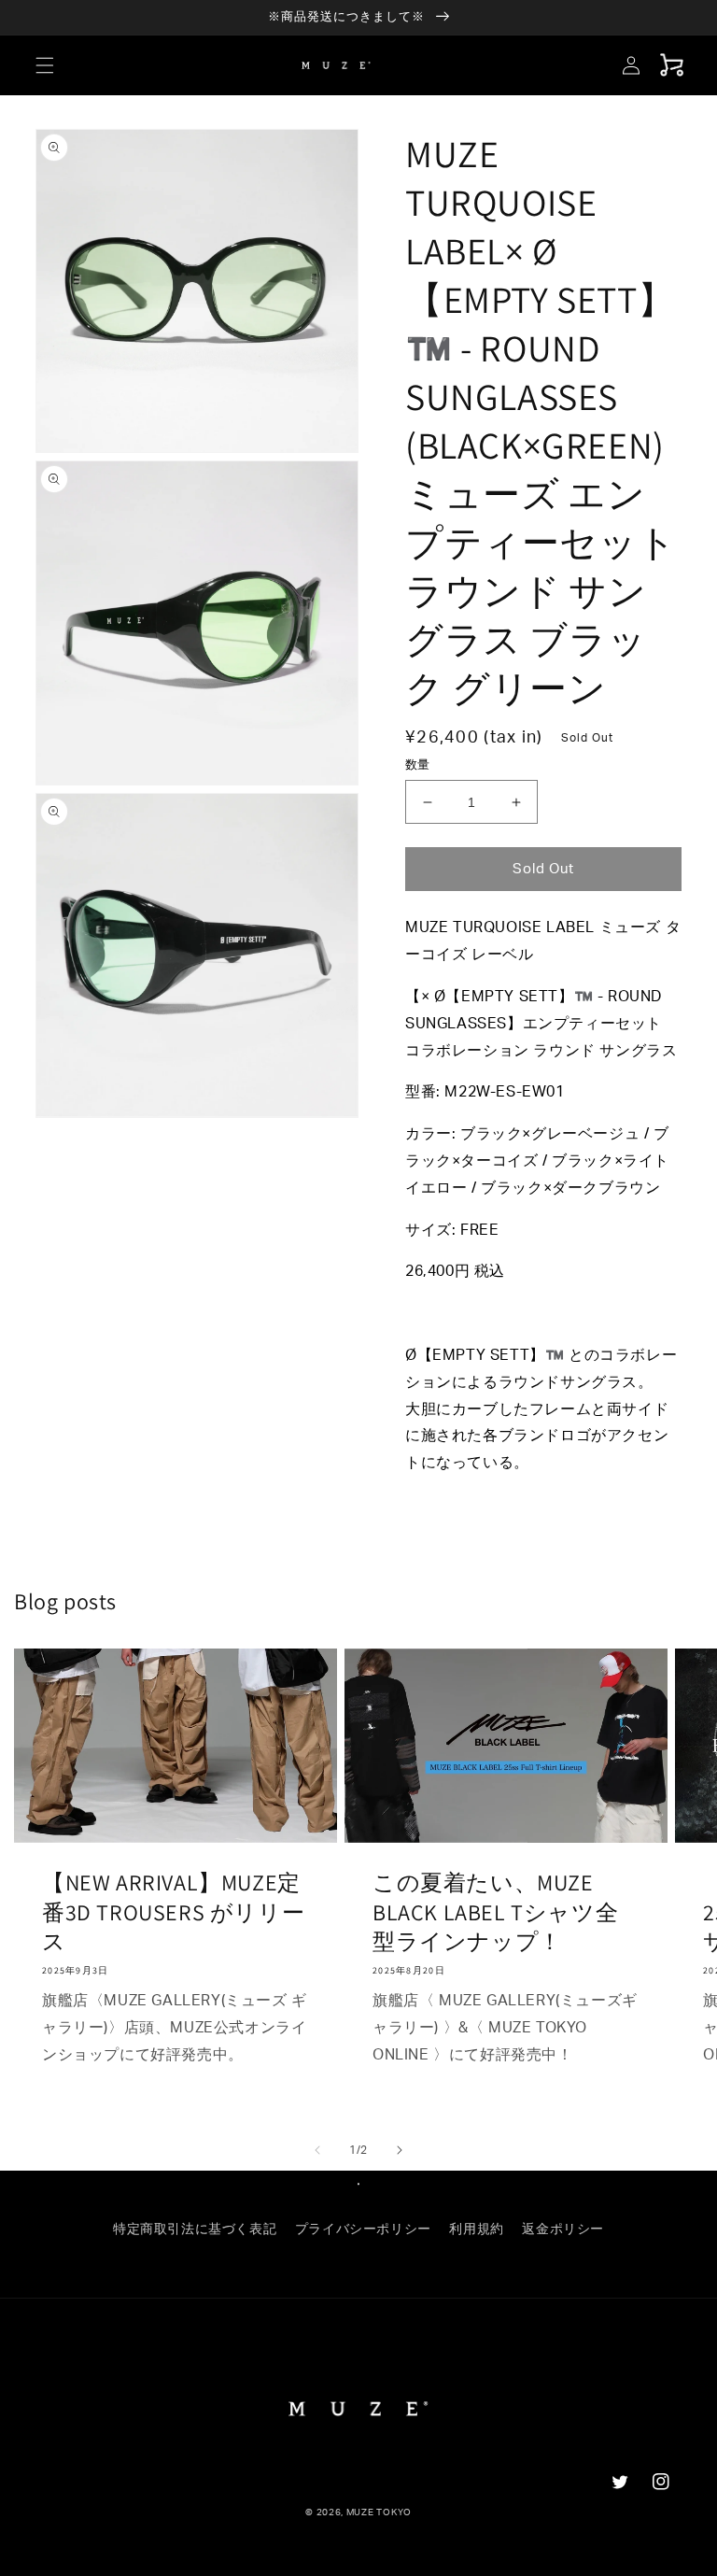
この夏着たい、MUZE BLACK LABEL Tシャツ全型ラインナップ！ (495, 1911)
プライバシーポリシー (363, 2229)
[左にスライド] (317, 2150)
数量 (418, 765)
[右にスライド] (400, 2150)
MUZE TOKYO (379, 2512)
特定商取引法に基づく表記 (195, 2229)
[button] (45, 65)
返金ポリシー (563, 2229)
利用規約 (476, 2229)
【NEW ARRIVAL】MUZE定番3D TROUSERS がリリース (173, 1911)
